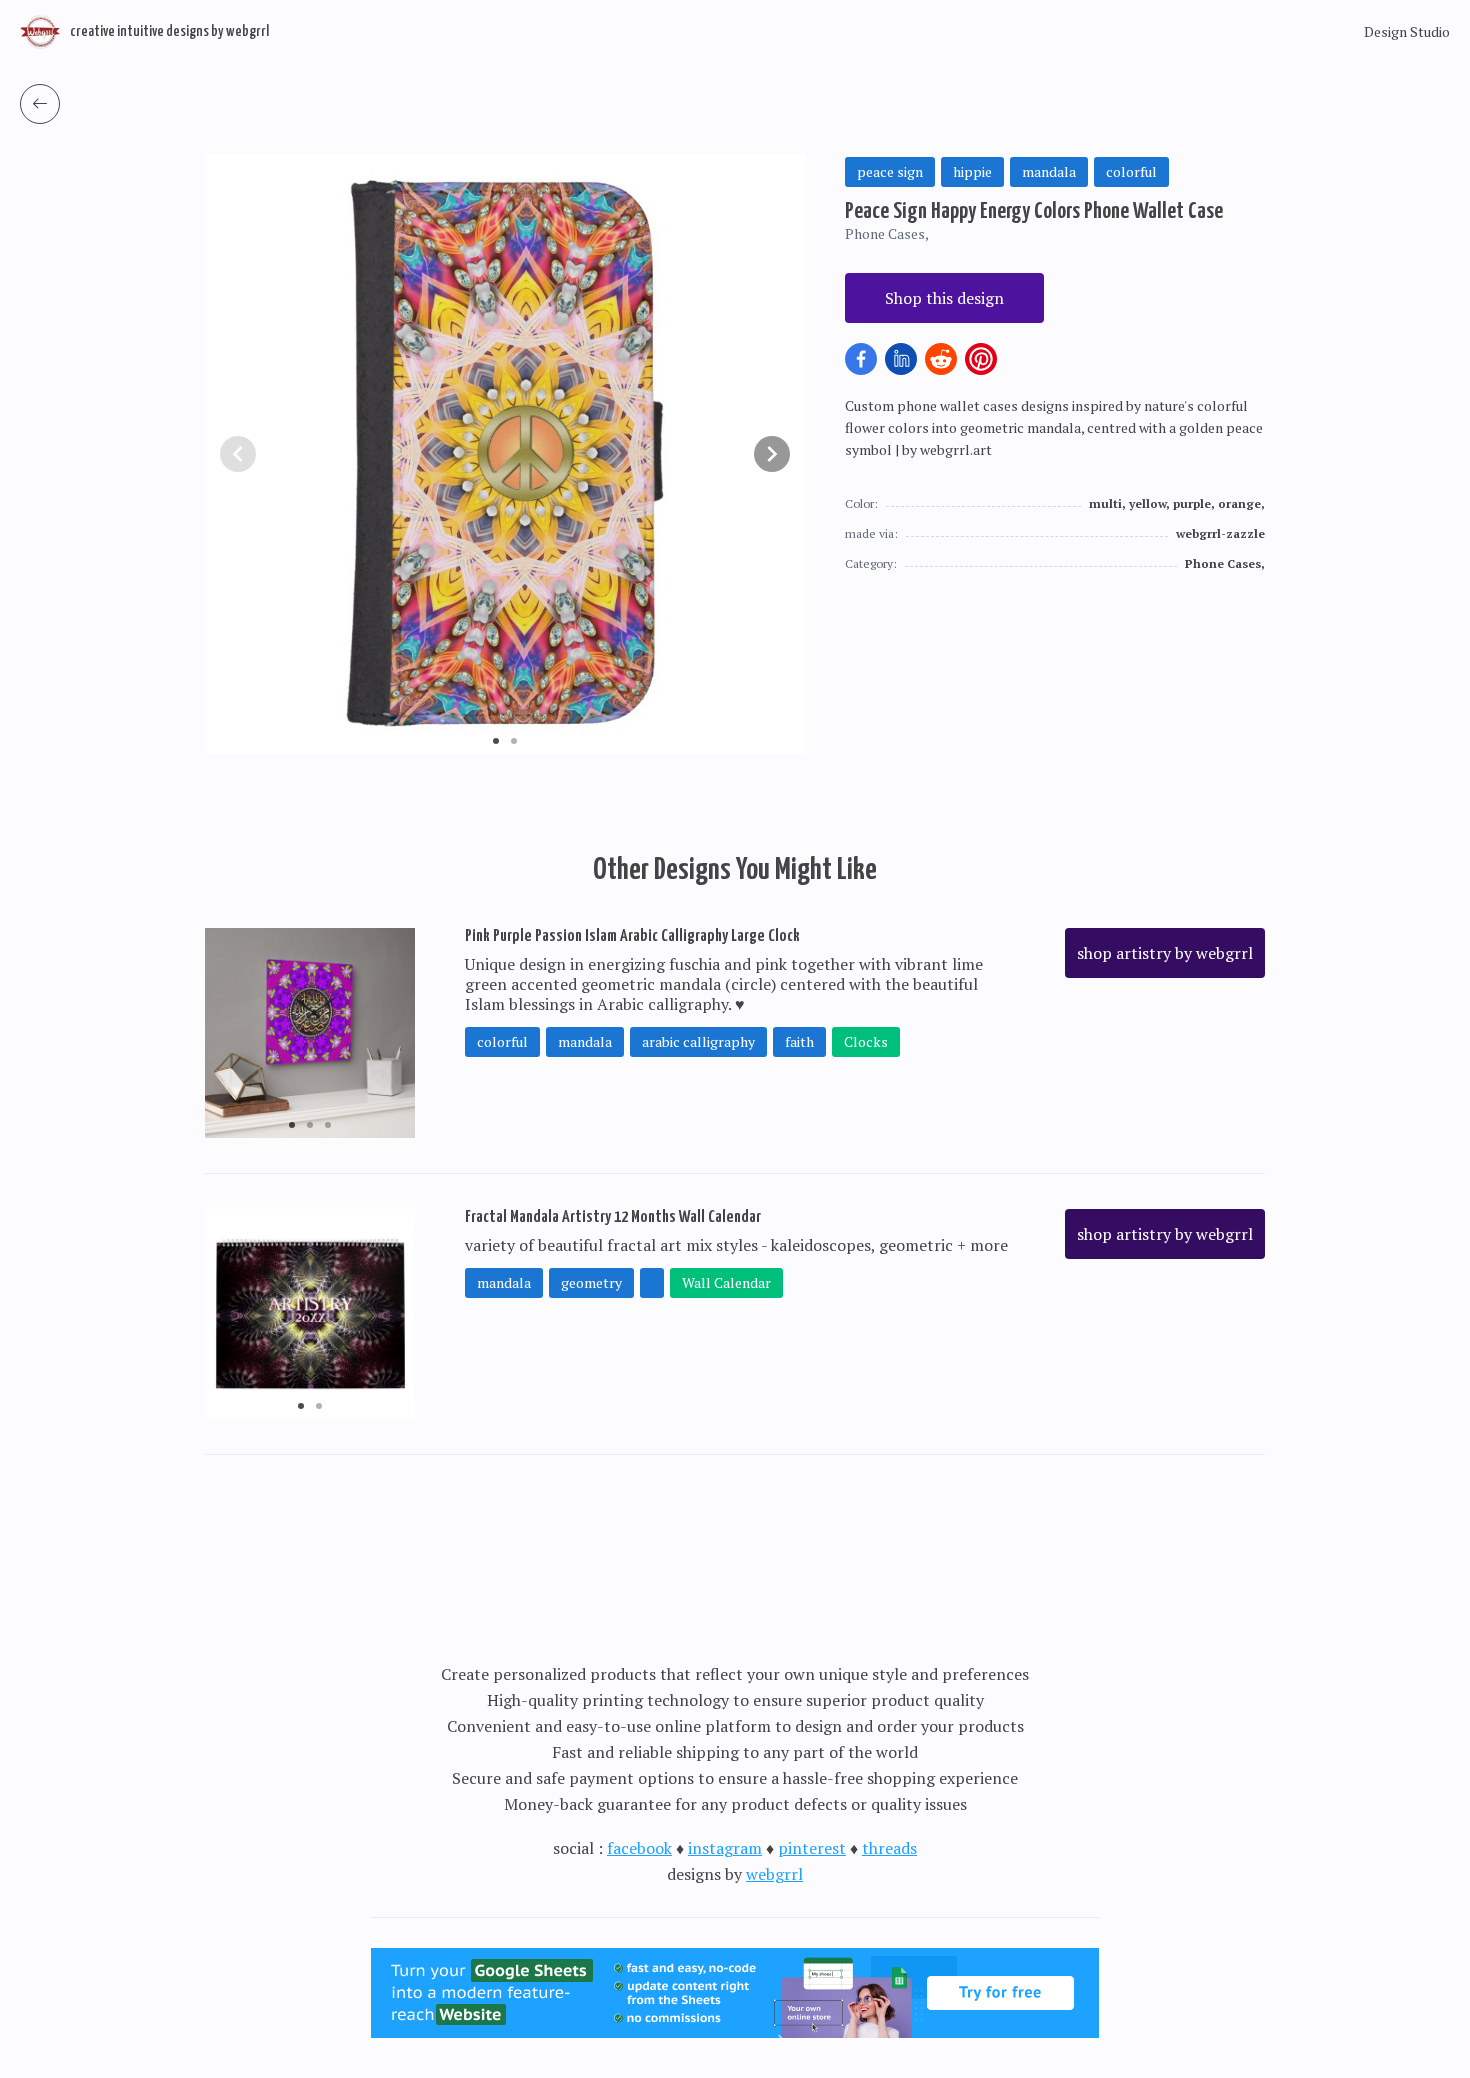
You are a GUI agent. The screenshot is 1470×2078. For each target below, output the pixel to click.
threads (889, 1848)
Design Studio (1407, 31)
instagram (725, 1848)
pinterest (812, 1848)
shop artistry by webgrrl (1165, 953)
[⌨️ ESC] (40, 104)
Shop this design (944, 298)
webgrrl (774, 1874)
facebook (639, 1848)
